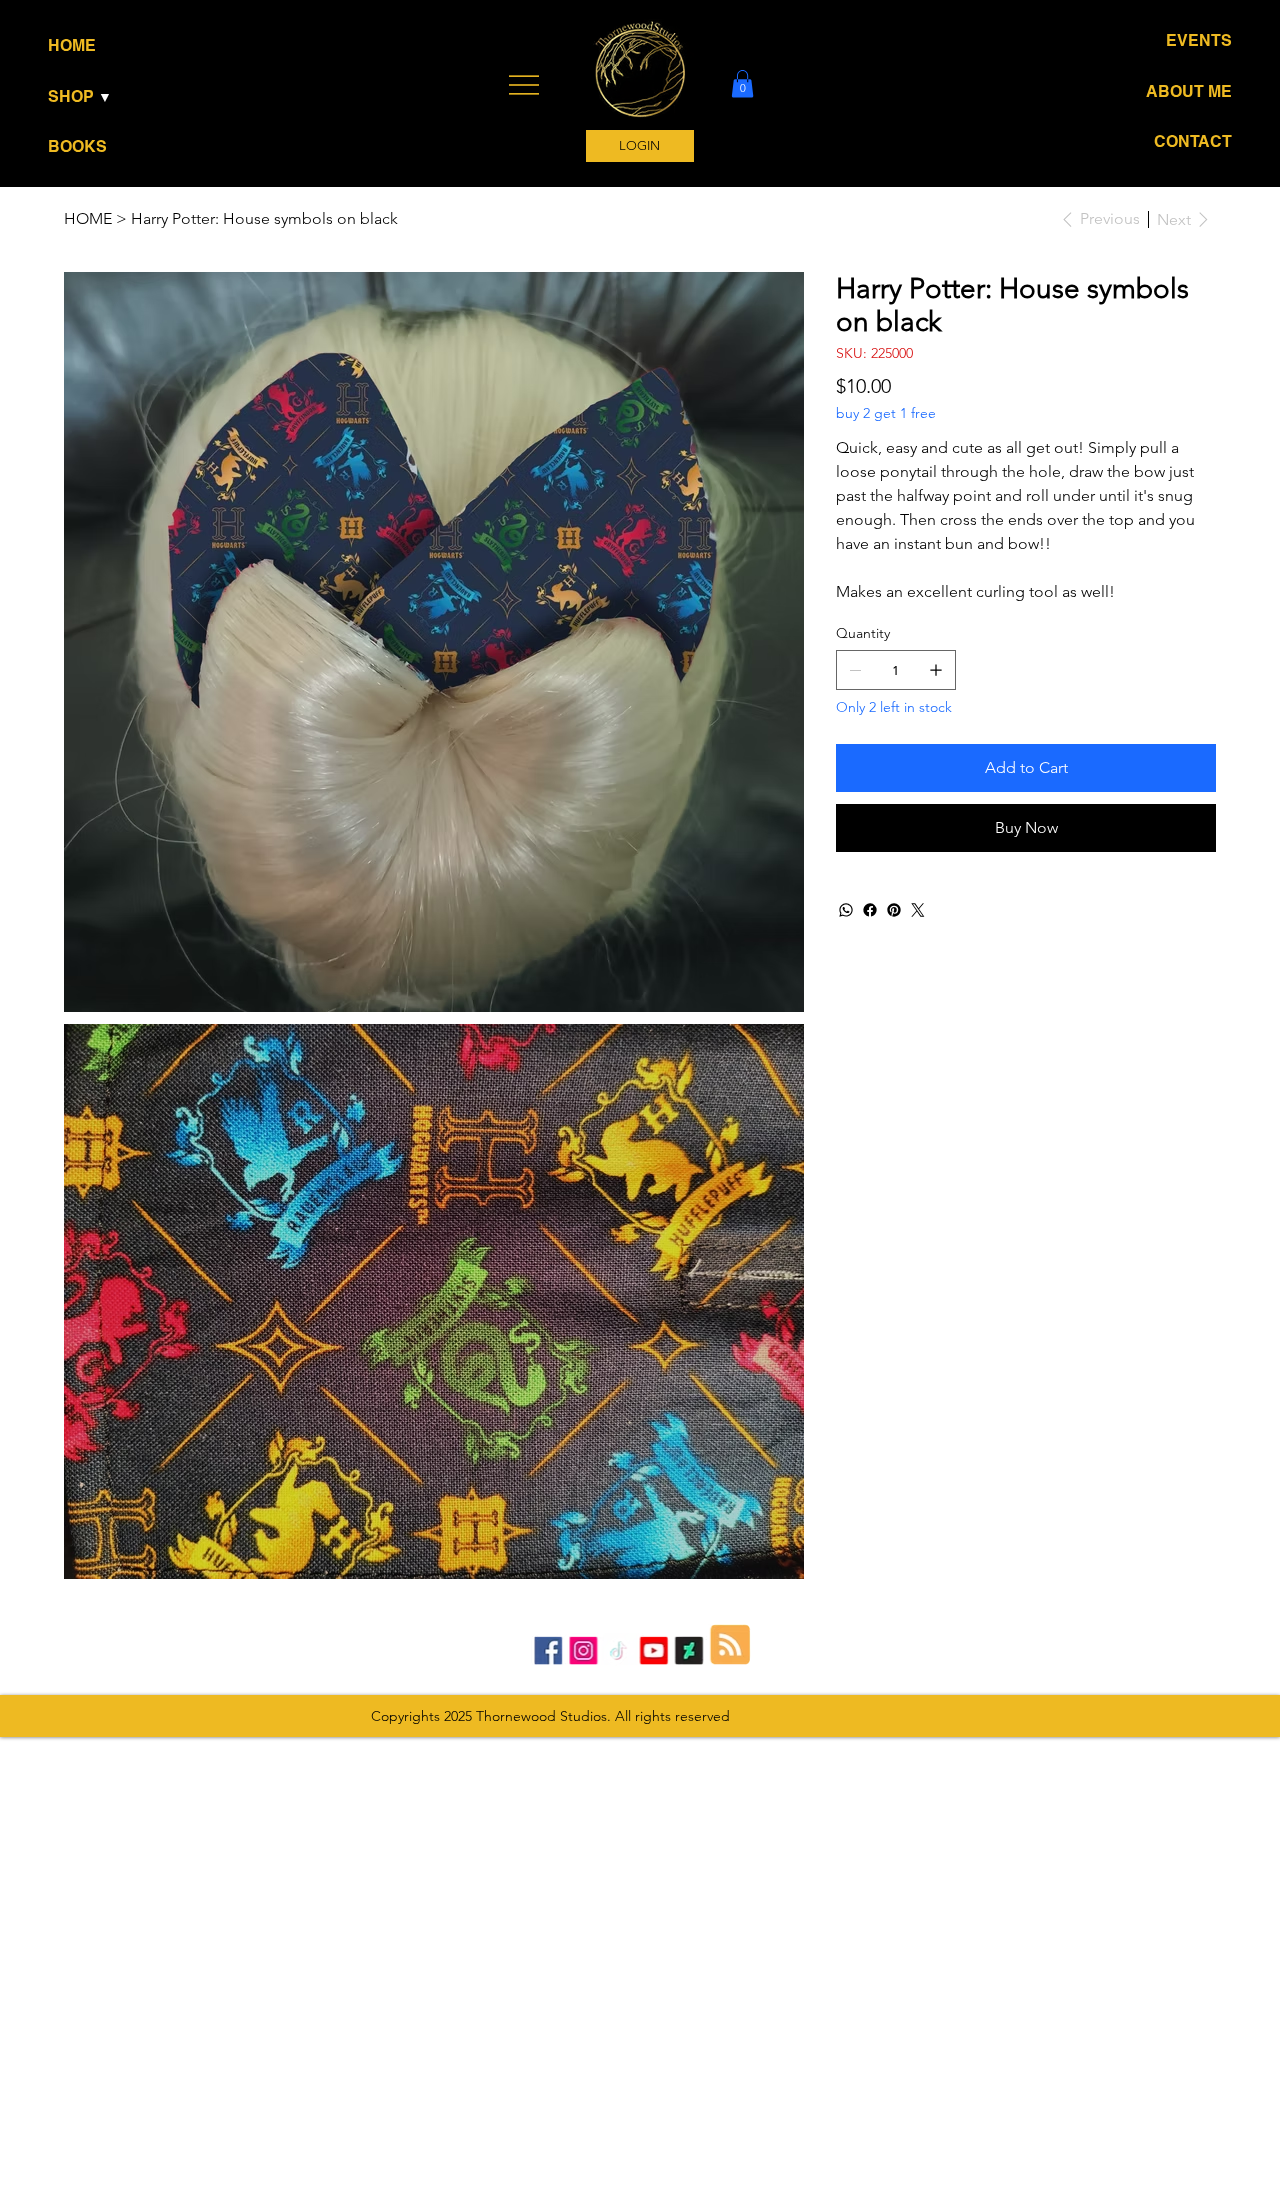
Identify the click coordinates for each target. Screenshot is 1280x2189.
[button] (109, 97)
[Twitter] (918, 910)
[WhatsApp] (846, 910)
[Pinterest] (894, 910)
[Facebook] (870, 910)
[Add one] (936, 670)
